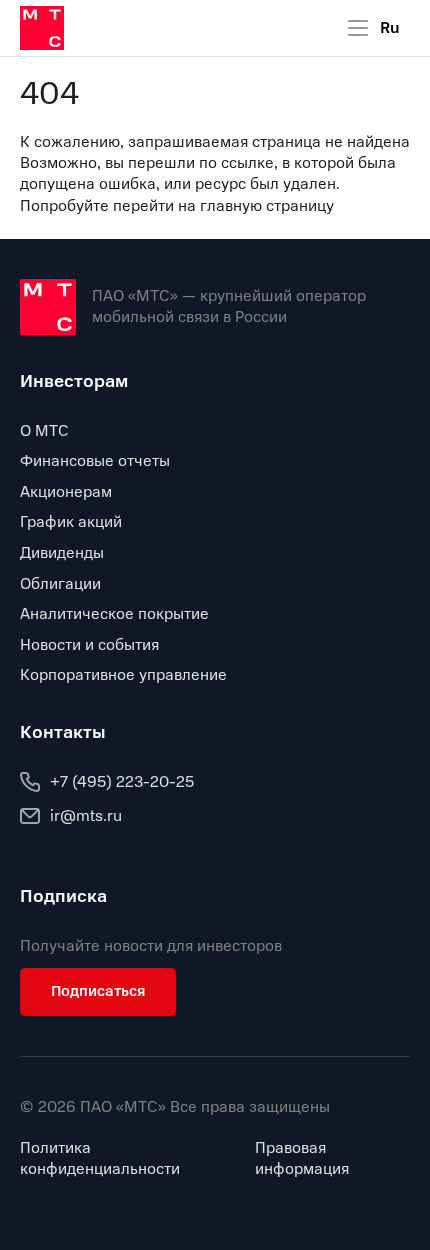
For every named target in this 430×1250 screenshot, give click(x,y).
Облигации (60, 584)
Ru (390, 28)
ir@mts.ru (86, 816)
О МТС (44, 431)
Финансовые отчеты (95, 461)
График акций (71, 522)
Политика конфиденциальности (100, 1159)
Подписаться (98, 991)
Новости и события (89, 645)
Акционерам (66, 492)
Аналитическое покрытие (114, 614)
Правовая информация (302, 1159)
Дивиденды (62, 553)
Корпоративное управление (123, 675)
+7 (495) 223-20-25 (122, 782)
